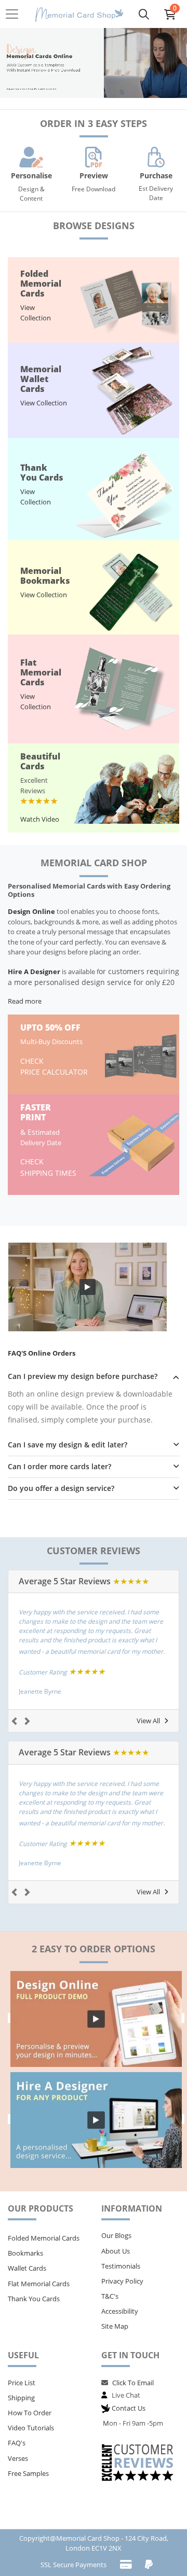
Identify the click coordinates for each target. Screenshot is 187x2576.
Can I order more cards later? (59, 1467)
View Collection (36, 313)
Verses (18, 2458)
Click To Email (133, 2383)
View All (148, 1721)
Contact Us (129, 2408)
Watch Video (40, 819)
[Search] (144, 14)
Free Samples (28, 2473)
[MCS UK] (79, 14)
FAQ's (17, 2443)
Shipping (21, 2398)
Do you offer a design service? (61, 1489)
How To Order (30, 2413)
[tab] (94, 1377)
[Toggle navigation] (15, 14)
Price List (22, 2383)
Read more (25, 1001)
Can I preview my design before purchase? (83, 1377)
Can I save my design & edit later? (68, 1445)
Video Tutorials (31, 2428)
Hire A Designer (34, 972)
